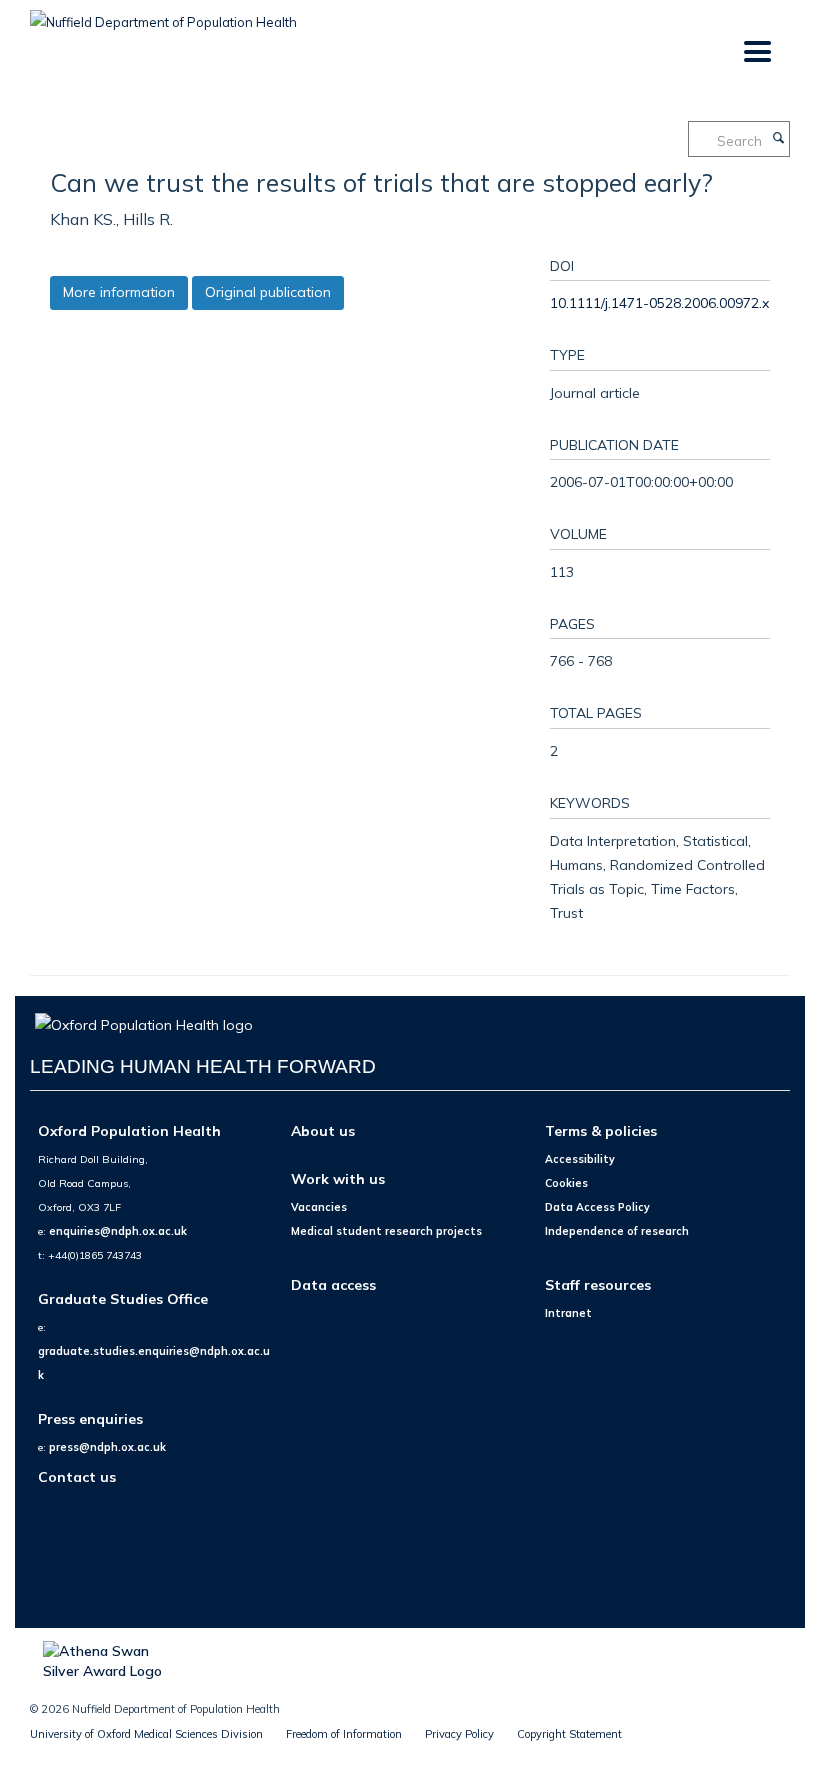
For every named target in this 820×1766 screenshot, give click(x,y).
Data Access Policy (597, 1207)
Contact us (77, 1476)
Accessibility (580, 1159)
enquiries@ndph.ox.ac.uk (118, 1231)
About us (323, 1130)
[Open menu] (756, 52)
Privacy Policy (459, 1734)
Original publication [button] (268, 292)
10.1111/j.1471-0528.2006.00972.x (659, 302)
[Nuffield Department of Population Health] (163, 15)
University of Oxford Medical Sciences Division (146, 1734)
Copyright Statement (569, 1734)
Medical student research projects (386, 1231)
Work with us (338, 1178)
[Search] (778, 139)
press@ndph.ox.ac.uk (107, 1447)
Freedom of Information (344, 1734)
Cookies (566, 1183)
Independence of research (617, 1231)
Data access (333, 1284)
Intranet (568, 1313)
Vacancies (319, 1207)
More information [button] (119, 292)
